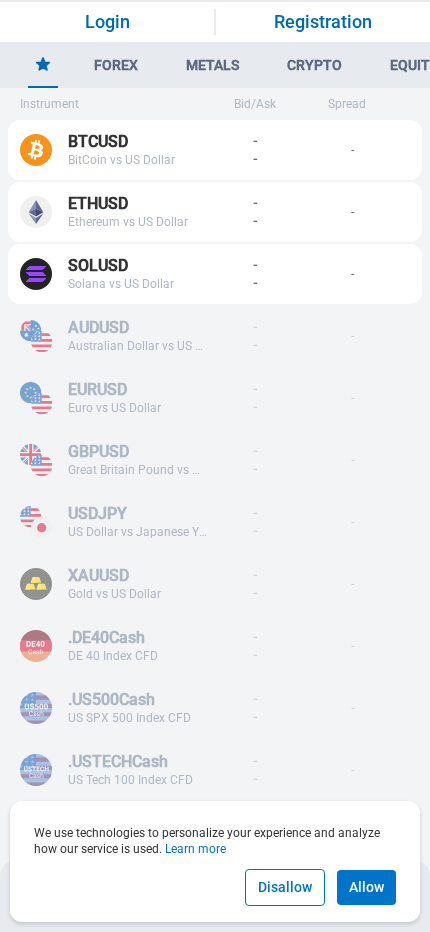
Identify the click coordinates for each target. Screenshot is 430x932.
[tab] (43, 66)
